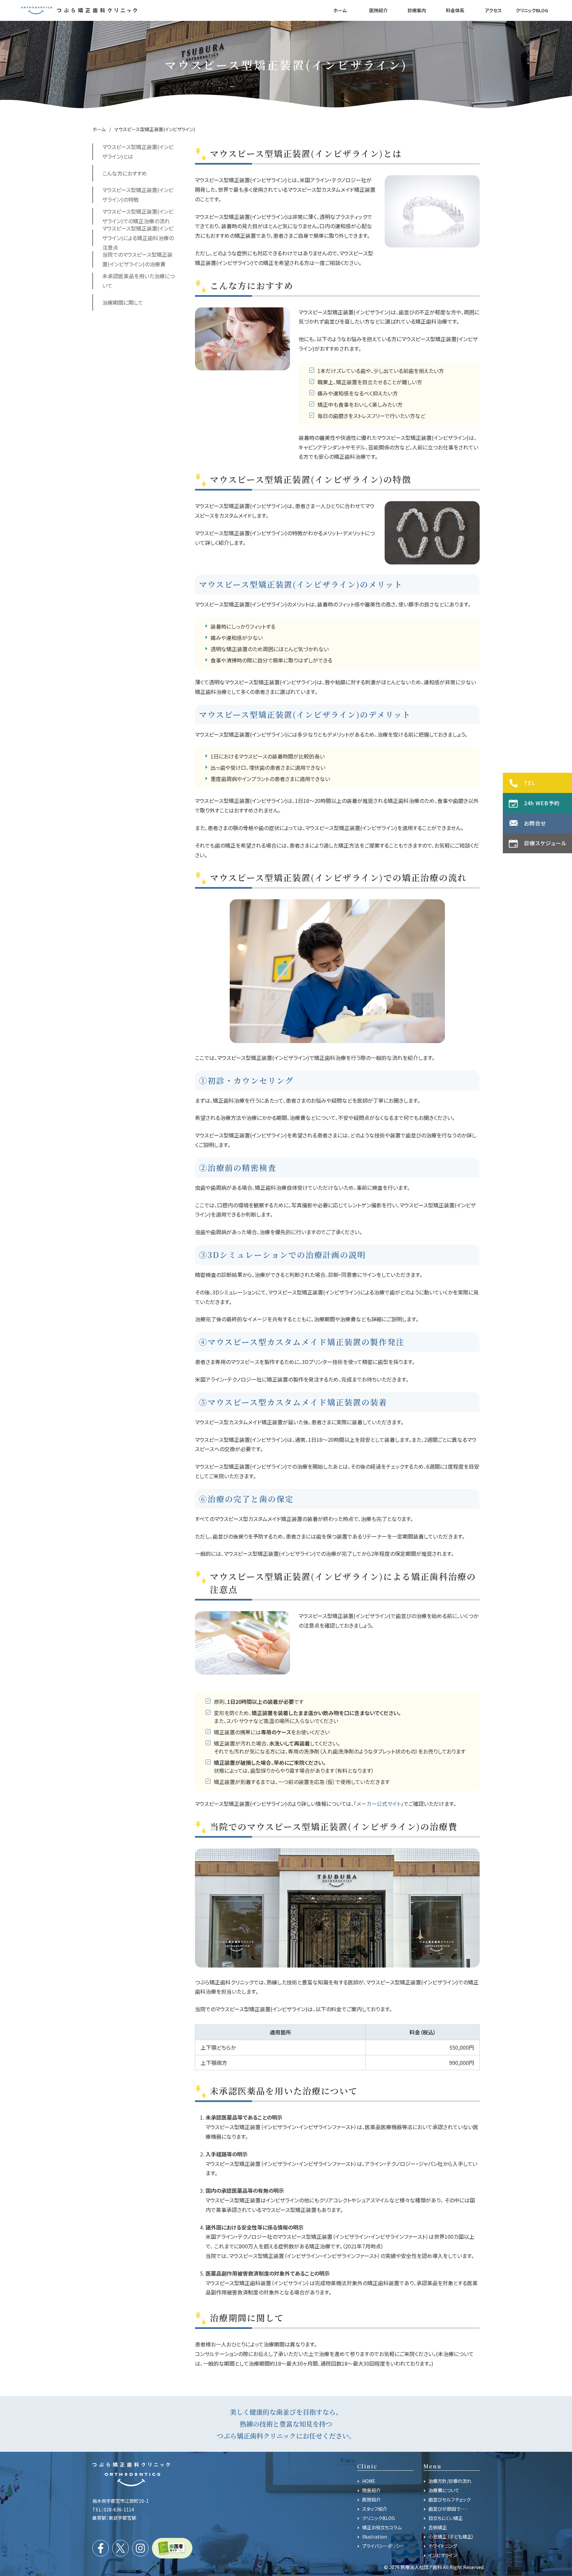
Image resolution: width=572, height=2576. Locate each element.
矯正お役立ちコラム (382, 2527)
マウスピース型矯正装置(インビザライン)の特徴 (138, 195)
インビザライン (443, 2555)
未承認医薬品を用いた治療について (139, 281)
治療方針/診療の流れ (450, 2481)
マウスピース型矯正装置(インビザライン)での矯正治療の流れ (138, 216)
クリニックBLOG (379, 2518)
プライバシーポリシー (383, 2546)
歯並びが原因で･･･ (448, 2509)
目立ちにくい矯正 (446, 2518)
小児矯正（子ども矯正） (451, 2537)
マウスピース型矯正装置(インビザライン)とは (138, 152)
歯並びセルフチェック (450, 2499)
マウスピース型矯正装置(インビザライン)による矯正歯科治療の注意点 (138, 238)
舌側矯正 (438, 2527)
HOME (369, 2481)
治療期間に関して (123, 302)
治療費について (444, 2490)
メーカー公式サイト (379, 1804)
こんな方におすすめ (125, 173)
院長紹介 (371, 2490)
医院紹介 (371, 2499)
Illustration (375, 2537)
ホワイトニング (443, 2546)
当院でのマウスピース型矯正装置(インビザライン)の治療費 (137, 259)
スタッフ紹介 (375, 2509)
